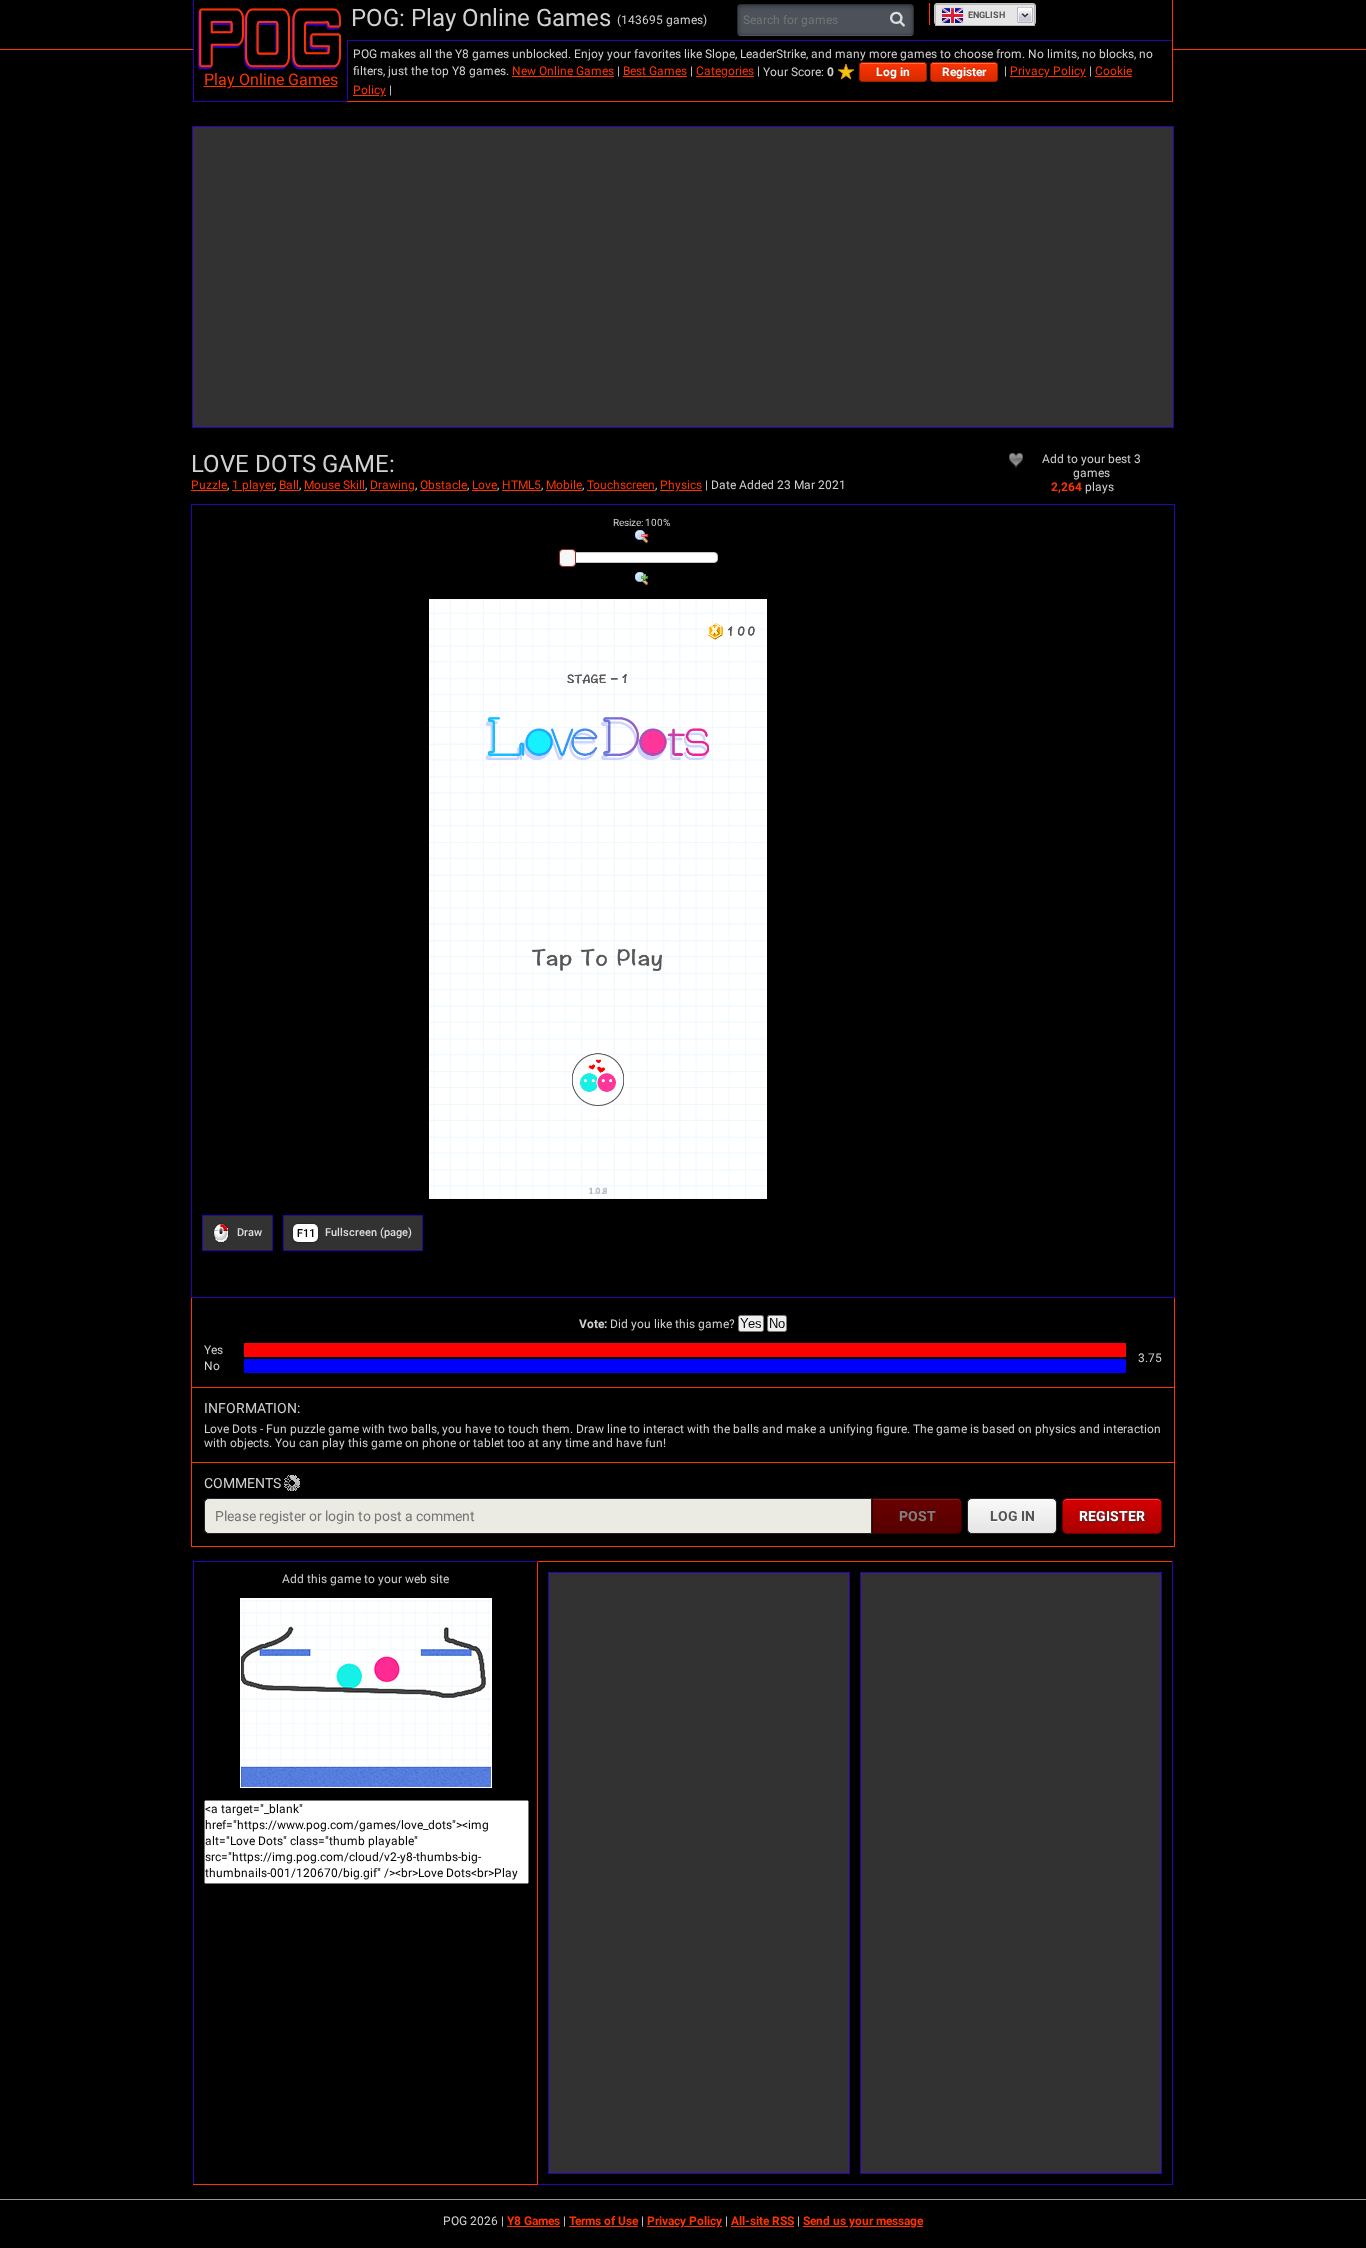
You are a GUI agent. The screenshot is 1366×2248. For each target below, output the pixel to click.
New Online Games (563, 71)
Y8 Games (533, 2221)
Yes (751, 1323)
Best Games (655, 71)
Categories (725, 71)
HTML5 (521, 485)
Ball (289, 485)
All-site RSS (762, 2221)
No (777, 1323)
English (986, 15)
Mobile (564, 485)
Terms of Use (603, 2221)
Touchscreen (621, 485)
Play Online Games (271, 79)
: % (641, 522)
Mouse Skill (334, 485)
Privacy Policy (1048, 71)
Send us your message (863, 2221)
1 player (253, 485)
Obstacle (443, 485)
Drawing (392, 485)
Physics (681, 485)
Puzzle (209, 485)
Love (484, 485)
